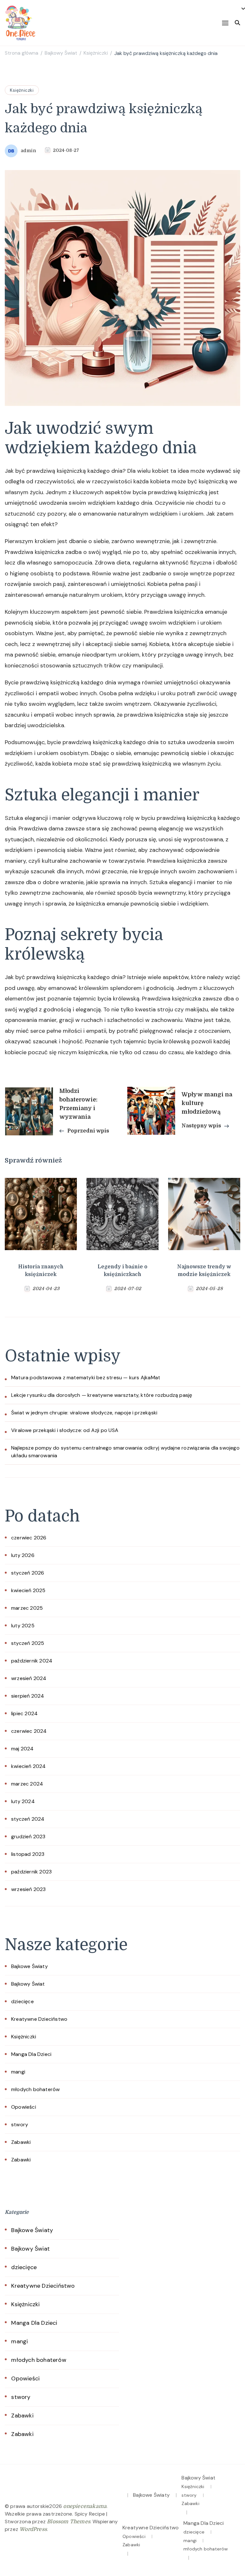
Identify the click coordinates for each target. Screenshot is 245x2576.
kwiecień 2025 (28, 1590)
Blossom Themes (69, 2522)
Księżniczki (22, 90)
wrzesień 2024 (29, 1678)
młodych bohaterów (35, 2089)
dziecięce (22, 2001)
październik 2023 (31, 1872)
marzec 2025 (27, 1608)
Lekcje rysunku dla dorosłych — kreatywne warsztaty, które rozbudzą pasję (102, 1395)
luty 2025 (23, 1626)
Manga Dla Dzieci (31, 2054)
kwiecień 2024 (29, 1766)
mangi (18, 2072)
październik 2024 (32, 1661)
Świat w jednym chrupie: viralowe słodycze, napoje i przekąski (84, 1413)
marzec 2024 (27, 1784)
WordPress (33, 2529)
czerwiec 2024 (29, 1731)
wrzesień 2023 (29, 1889)
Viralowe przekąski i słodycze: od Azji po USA (65, 1430)
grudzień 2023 (28, 1837)
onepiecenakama (85, 2506)
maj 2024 (22, 1749)
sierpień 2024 (28, 1696)
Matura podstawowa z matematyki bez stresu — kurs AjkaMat (86, 1377)
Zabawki (21, 2142)
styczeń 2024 (28, 1819)
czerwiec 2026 (29, 1538)
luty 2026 (23, 1555)
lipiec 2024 (24, 1713)
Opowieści (24, 2107)
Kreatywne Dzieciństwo (39, 2019)
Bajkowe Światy (30, 1966)
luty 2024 (23, 1801)
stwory (20, 2125)
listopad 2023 (28, 1854)
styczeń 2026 (28, 1573)
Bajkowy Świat (28, 1984)
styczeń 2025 (28, 1643)
